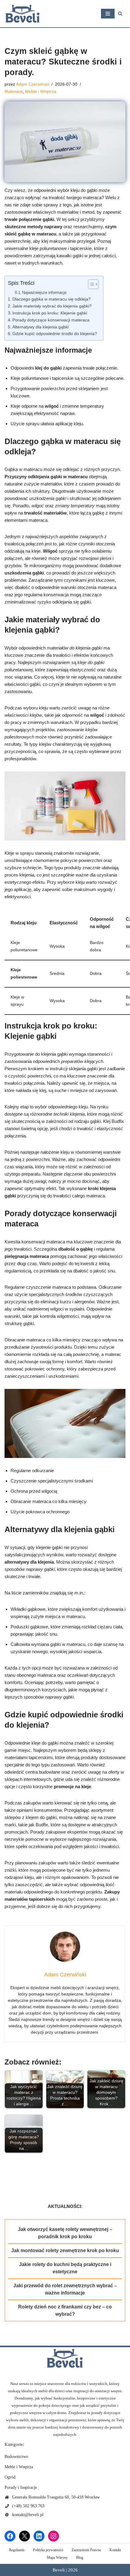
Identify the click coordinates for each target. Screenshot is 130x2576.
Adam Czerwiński (32, 84)
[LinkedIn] (39, 2536)
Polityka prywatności (48, 2550)
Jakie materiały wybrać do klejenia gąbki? (52, 306)
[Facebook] (10, 2536)
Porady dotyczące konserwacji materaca (51, 320)
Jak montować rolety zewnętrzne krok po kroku (65, 2250)
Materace (14, 92)
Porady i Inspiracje (21, 2487)
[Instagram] (54, 2536)
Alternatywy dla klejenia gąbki (41, 327)
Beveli (59, 2570)
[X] (24, 2536)
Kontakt (115, 2550)
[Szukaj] (120, 13)
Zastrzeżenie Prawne (86, 2550)
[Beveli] (23, 14)
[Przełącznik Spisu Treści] (90, 284)
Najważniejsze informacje (44, 293)
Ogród (10, 2477)
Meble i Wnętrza (41, 92)
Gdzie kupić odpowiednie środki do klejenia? (55, 334)
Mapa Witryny (57, 2558)
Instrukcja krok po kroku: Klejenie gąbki (50, 313)
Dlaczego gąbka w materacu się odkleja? (52, 299)
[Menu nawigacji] (108, 14)
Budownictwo (16, 2457)
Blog (80, 2558)
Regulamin (17, 2550)
